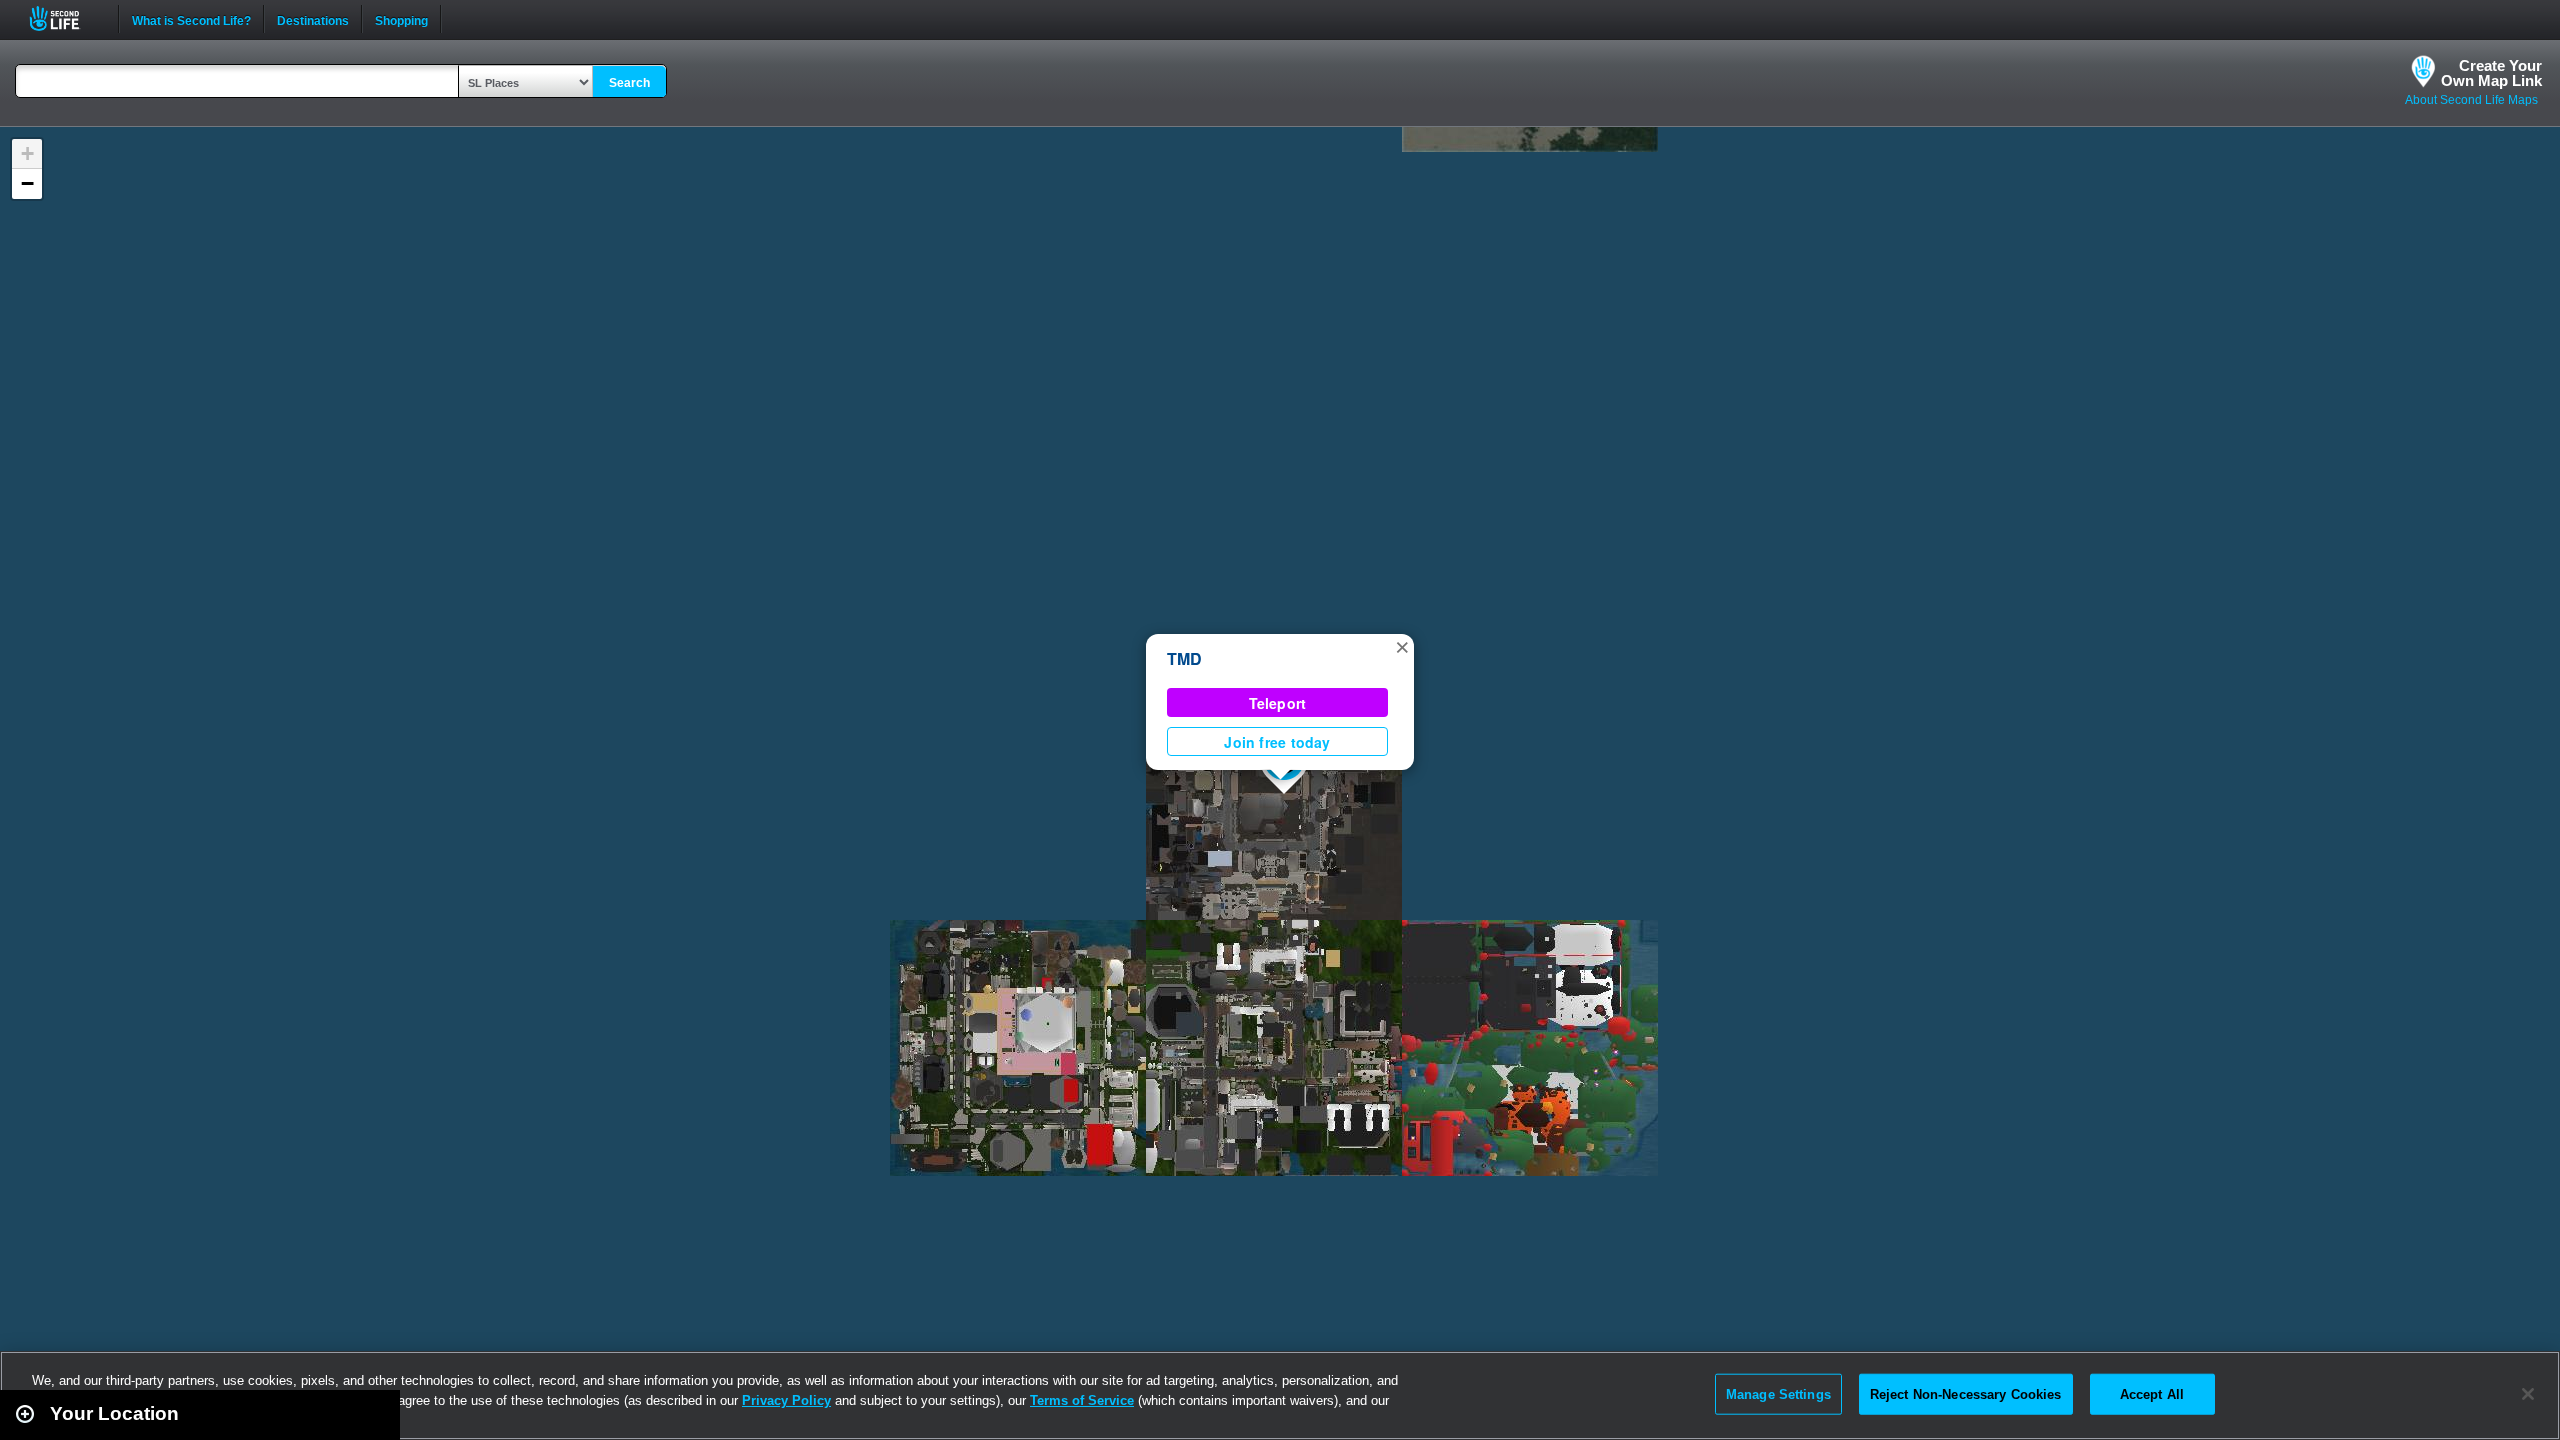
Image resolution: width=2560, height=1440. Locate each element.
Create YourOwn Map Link (2491, 73)
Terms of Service (1082, 1400)
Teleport (1278, 703)
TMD (1185, 658)
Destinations (313, 19)
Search (629, 83)
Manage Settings (1778, 1393)
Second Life (65, 18)
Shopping (401, 19)
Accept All (2152, 1393)
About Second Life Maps (2471, 100)
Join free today (1277, 742)
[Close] (2528, 1394)
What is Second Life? (191, 19)
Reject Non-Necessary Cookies (1966, 1393)
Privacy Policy (786, 1400)
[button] (1402, 646)
